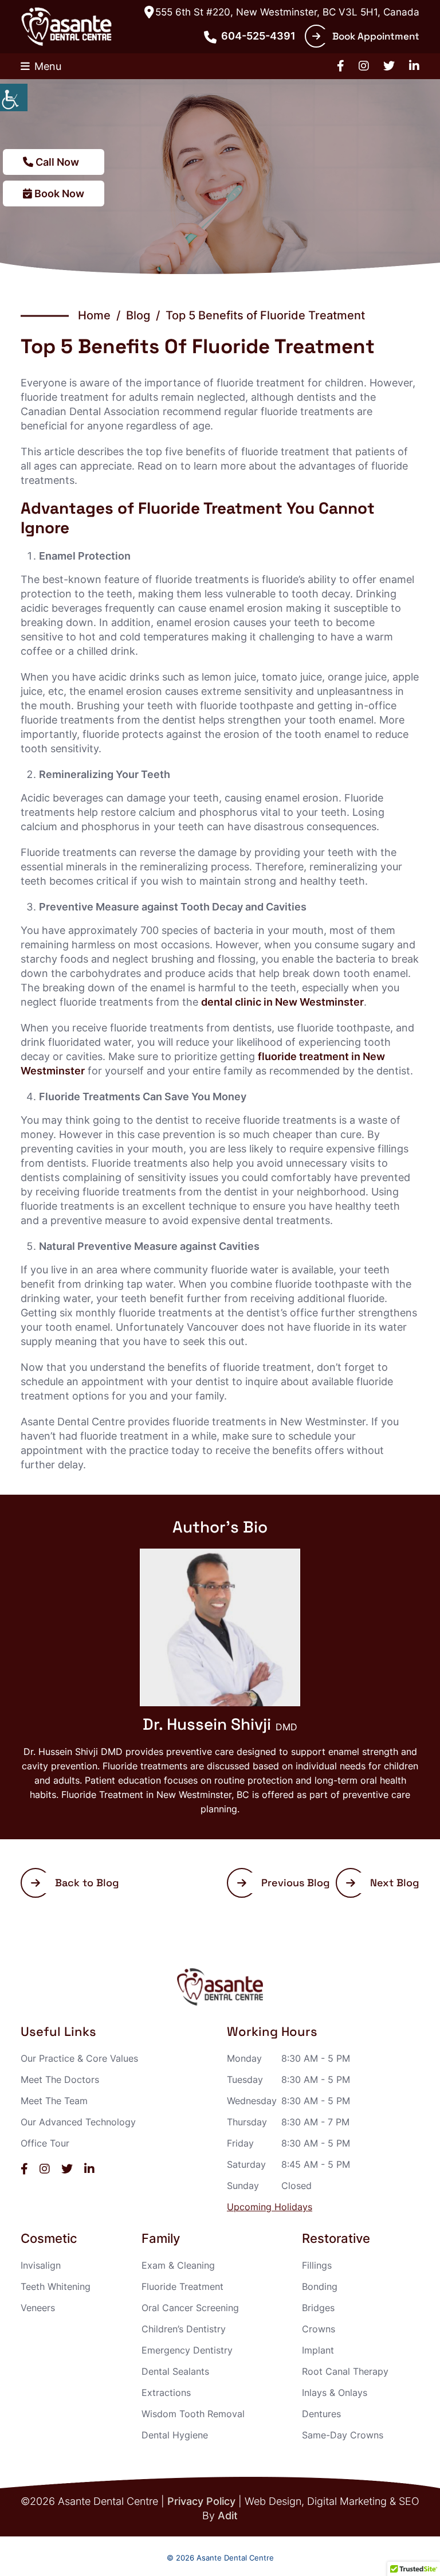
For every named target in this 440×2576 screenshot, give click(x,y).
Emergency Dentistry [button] (187, 2350)
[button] (14, 97)
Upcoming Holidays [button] (270, 2207)
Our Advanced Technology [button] (78, 2122)
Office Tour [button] (45, 2143)
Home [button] (94, 315)
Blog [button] (138, 315)
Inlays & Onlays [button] (335, 2393)
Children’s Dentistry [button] (184, 2329)
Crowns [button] (319, 2329)
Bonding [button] (320, 2286)
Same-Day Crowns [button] (343, 2435)
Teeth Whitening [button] (56, 2286)
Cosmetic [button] (49, 2239)
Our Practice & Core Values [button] (79, 2058)
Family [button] (161, 2239)
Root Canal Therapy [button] (345, 2371)
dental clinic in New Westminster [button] (282, 1002)
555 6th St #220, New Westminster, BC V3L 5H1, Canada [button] (287, 12)
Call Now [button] (56, 162)
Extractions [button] (166, 2393)
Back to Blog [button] (87, 1883)
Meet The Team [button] (54, 2101)
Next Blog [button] (395, 1883)
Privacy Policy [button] (201, 2501)
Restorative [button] (336, 2239)
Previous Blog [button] (296, 1883)
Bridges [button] (318, 2308)
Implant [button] (318, 2350)
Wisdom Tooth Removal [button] (193, 2414)
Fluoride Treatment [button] (182, 2286)
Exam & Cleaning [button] (178, 2265)
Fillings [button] (317, 2265)
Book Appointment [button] (376, 36)
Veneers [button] (38, 2308)
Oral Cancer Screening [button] (190, 2308)
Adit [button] (228, 2516)
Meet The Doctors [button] (60, 2079)
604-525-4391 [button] (258, 36)
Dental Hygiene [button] (175, 2435)
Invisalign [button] (41, 2265)
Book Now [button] (58, 194)
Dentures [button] (321, 2414)
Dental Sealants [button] (175, 2371)
